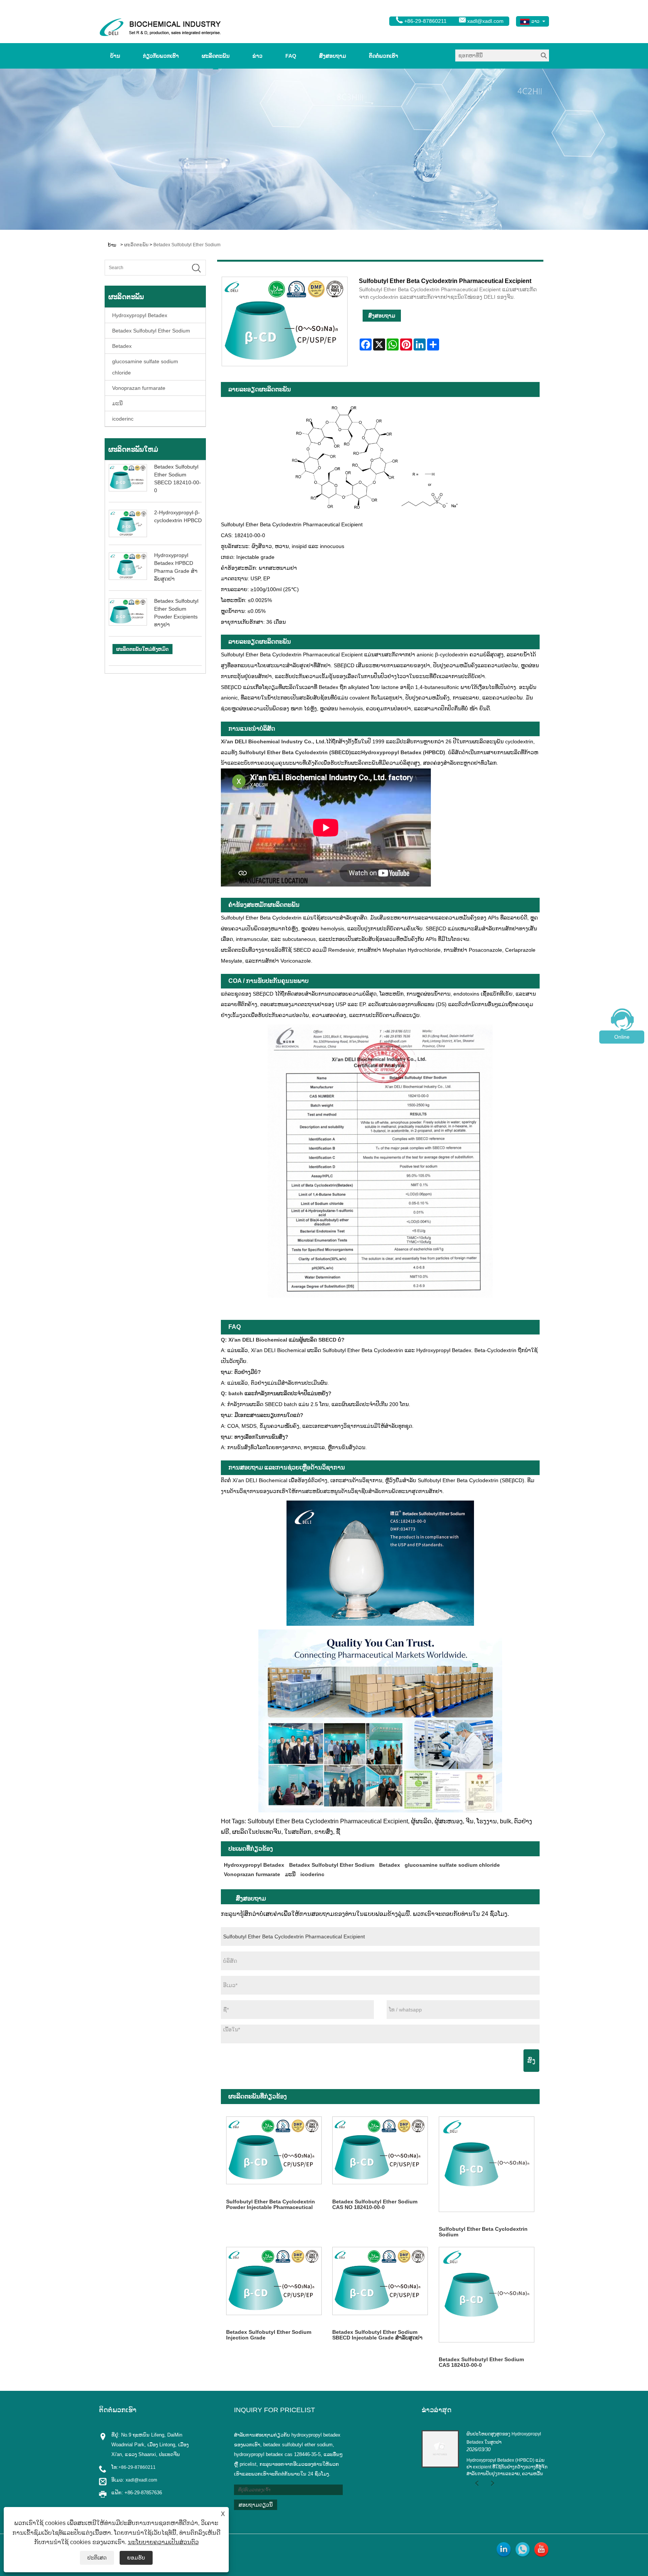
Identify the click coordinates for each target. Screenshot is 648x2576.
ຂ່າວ (257, 56)
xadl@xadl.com (485, 21)
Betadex (122, 346)
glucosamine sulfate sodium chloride (145, 367)
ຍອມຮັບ (136, 2558)
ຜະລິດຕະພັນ (216, 56)
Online (622, 1037)
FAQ (291, 56)
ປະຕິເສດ (97, 2558)
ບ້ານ (115, 56)
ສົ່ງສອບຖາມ (333, 56)
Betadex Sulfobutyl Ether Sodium (187, 245)
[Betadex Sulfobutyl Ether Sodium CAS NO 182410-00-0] (380, 2151)
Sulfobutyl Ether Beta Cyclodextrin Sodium (483, 2232)
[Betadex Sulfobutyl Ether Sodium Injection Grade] (274, 2281)
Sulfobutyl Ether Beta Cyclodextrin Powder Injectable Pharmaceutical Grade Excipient (271, 2205)
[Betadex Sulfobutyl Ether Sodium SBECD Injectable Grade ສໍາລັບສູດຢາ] (380, 2281)
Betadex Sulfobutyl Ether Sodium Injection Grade (269, 2335)
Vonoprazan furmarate (139, 388)
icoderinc (123, 419)
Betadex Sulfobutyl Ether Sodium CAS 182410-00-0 (481, 2362)
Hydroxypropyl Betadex (140, 315)
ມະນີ (117, 403)
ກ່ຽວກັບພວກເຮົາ (161, 56)
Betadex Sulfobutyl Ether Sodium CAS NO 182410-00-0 (375, 2204)
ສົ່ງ (531, 2061)
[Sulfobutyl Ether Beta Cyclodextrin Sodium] (487, 2164)
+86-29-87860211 (137, 2467)
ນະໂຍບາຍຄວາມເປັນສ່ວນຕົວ (163, 2542)
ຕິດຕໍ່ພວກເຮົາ (384, 56)
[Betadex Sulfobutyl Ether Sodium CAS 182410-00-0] (487, 2295)
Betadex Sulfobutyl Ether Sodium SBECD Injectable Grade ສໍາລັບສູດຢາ (377, 2335)
